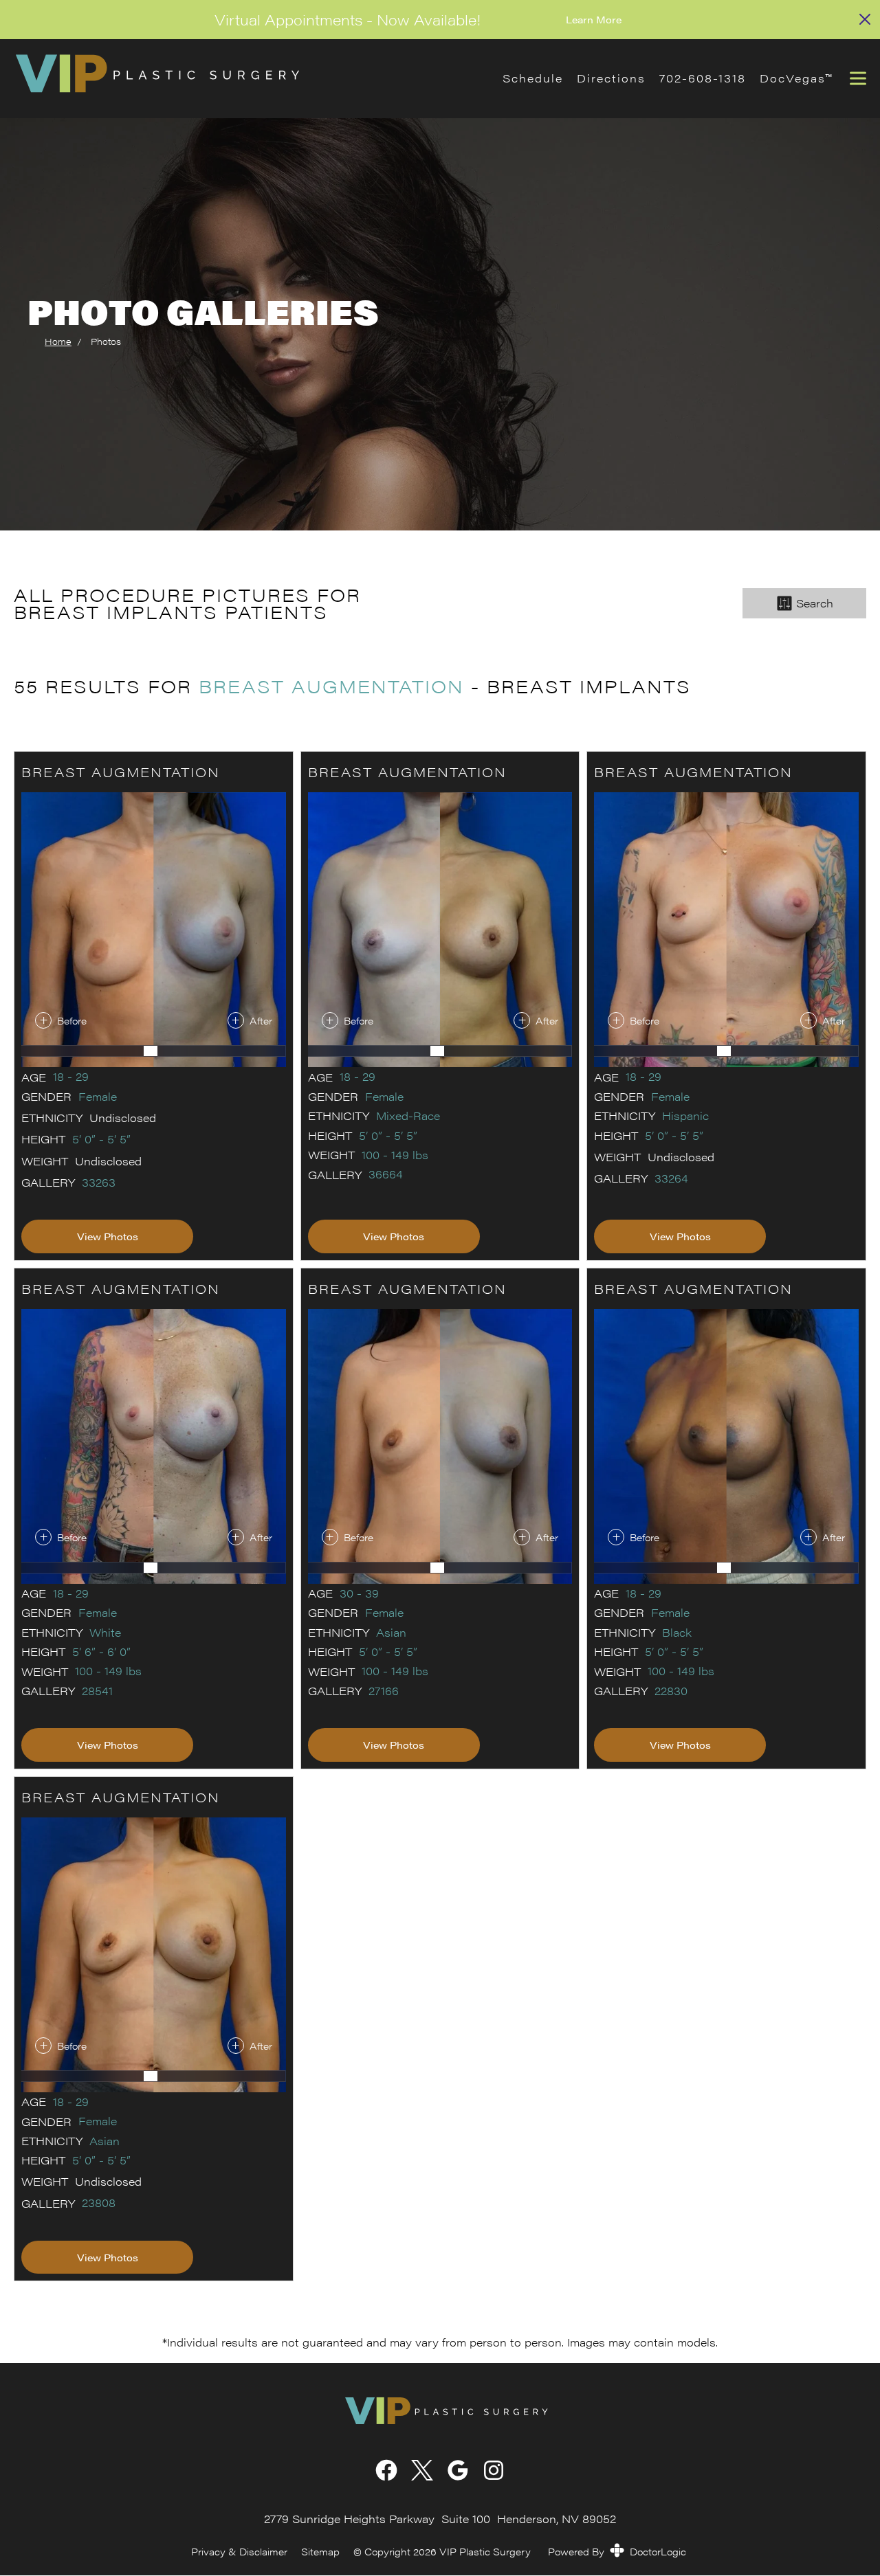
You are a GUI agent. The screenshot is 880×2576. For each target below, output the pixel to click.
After (261, 1020)
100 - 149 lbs (395, 1155)
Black (677, 1633)
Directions (611, 78)
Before (72, 1020)
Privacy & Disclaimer (239, 2552)
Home (58, 341)
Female (98, 1097)
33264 (671, 1178)
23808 (99, 2203)
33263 (99, 1183)
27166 (384, 1691)
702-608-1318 (703, 78)
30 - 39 (359, 1593)
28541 (97, 1691)
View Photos (108, 1236)
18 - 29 (71, 1077)
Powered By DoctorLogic (617, 2551)
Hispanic (685, 1116)
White (105, 1633)
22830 (671, 1691)
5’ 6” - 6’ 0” (101, 1652)
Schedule (533, 78)
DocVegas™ (796, 78)
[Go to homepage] (241, 79)
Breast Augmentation (331, 686)
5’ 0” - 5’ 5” (101, 1139)
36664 (386, 1174)
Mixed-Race (408, 1116)
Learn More (594, 19)
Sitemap (320, 2552)
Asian (391, 1633)
